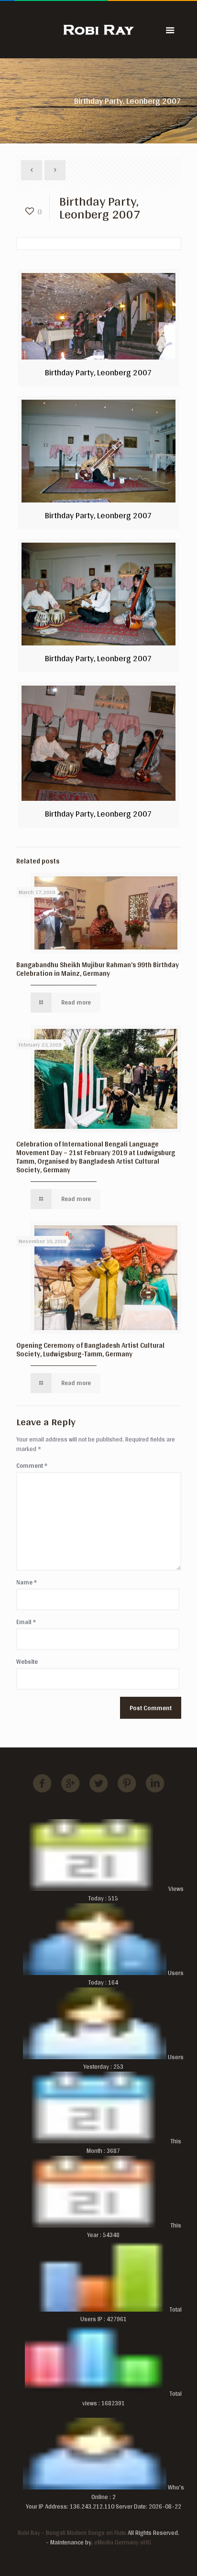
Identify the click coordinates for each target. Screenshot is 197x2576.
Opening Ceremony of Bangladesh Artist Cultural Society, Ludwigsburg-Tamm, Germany (90, 1349)
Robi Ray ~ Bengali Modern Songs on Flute (72, 2533)
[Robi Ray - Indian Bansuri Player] (99, 29)
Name (27, 1583)
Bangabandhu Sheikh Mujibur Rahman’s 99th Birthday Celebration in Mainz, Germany (98, 969)
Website (27, 1662)
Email (26, 1622)
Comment (32, 1466)
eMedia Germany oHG (123, 2542)
